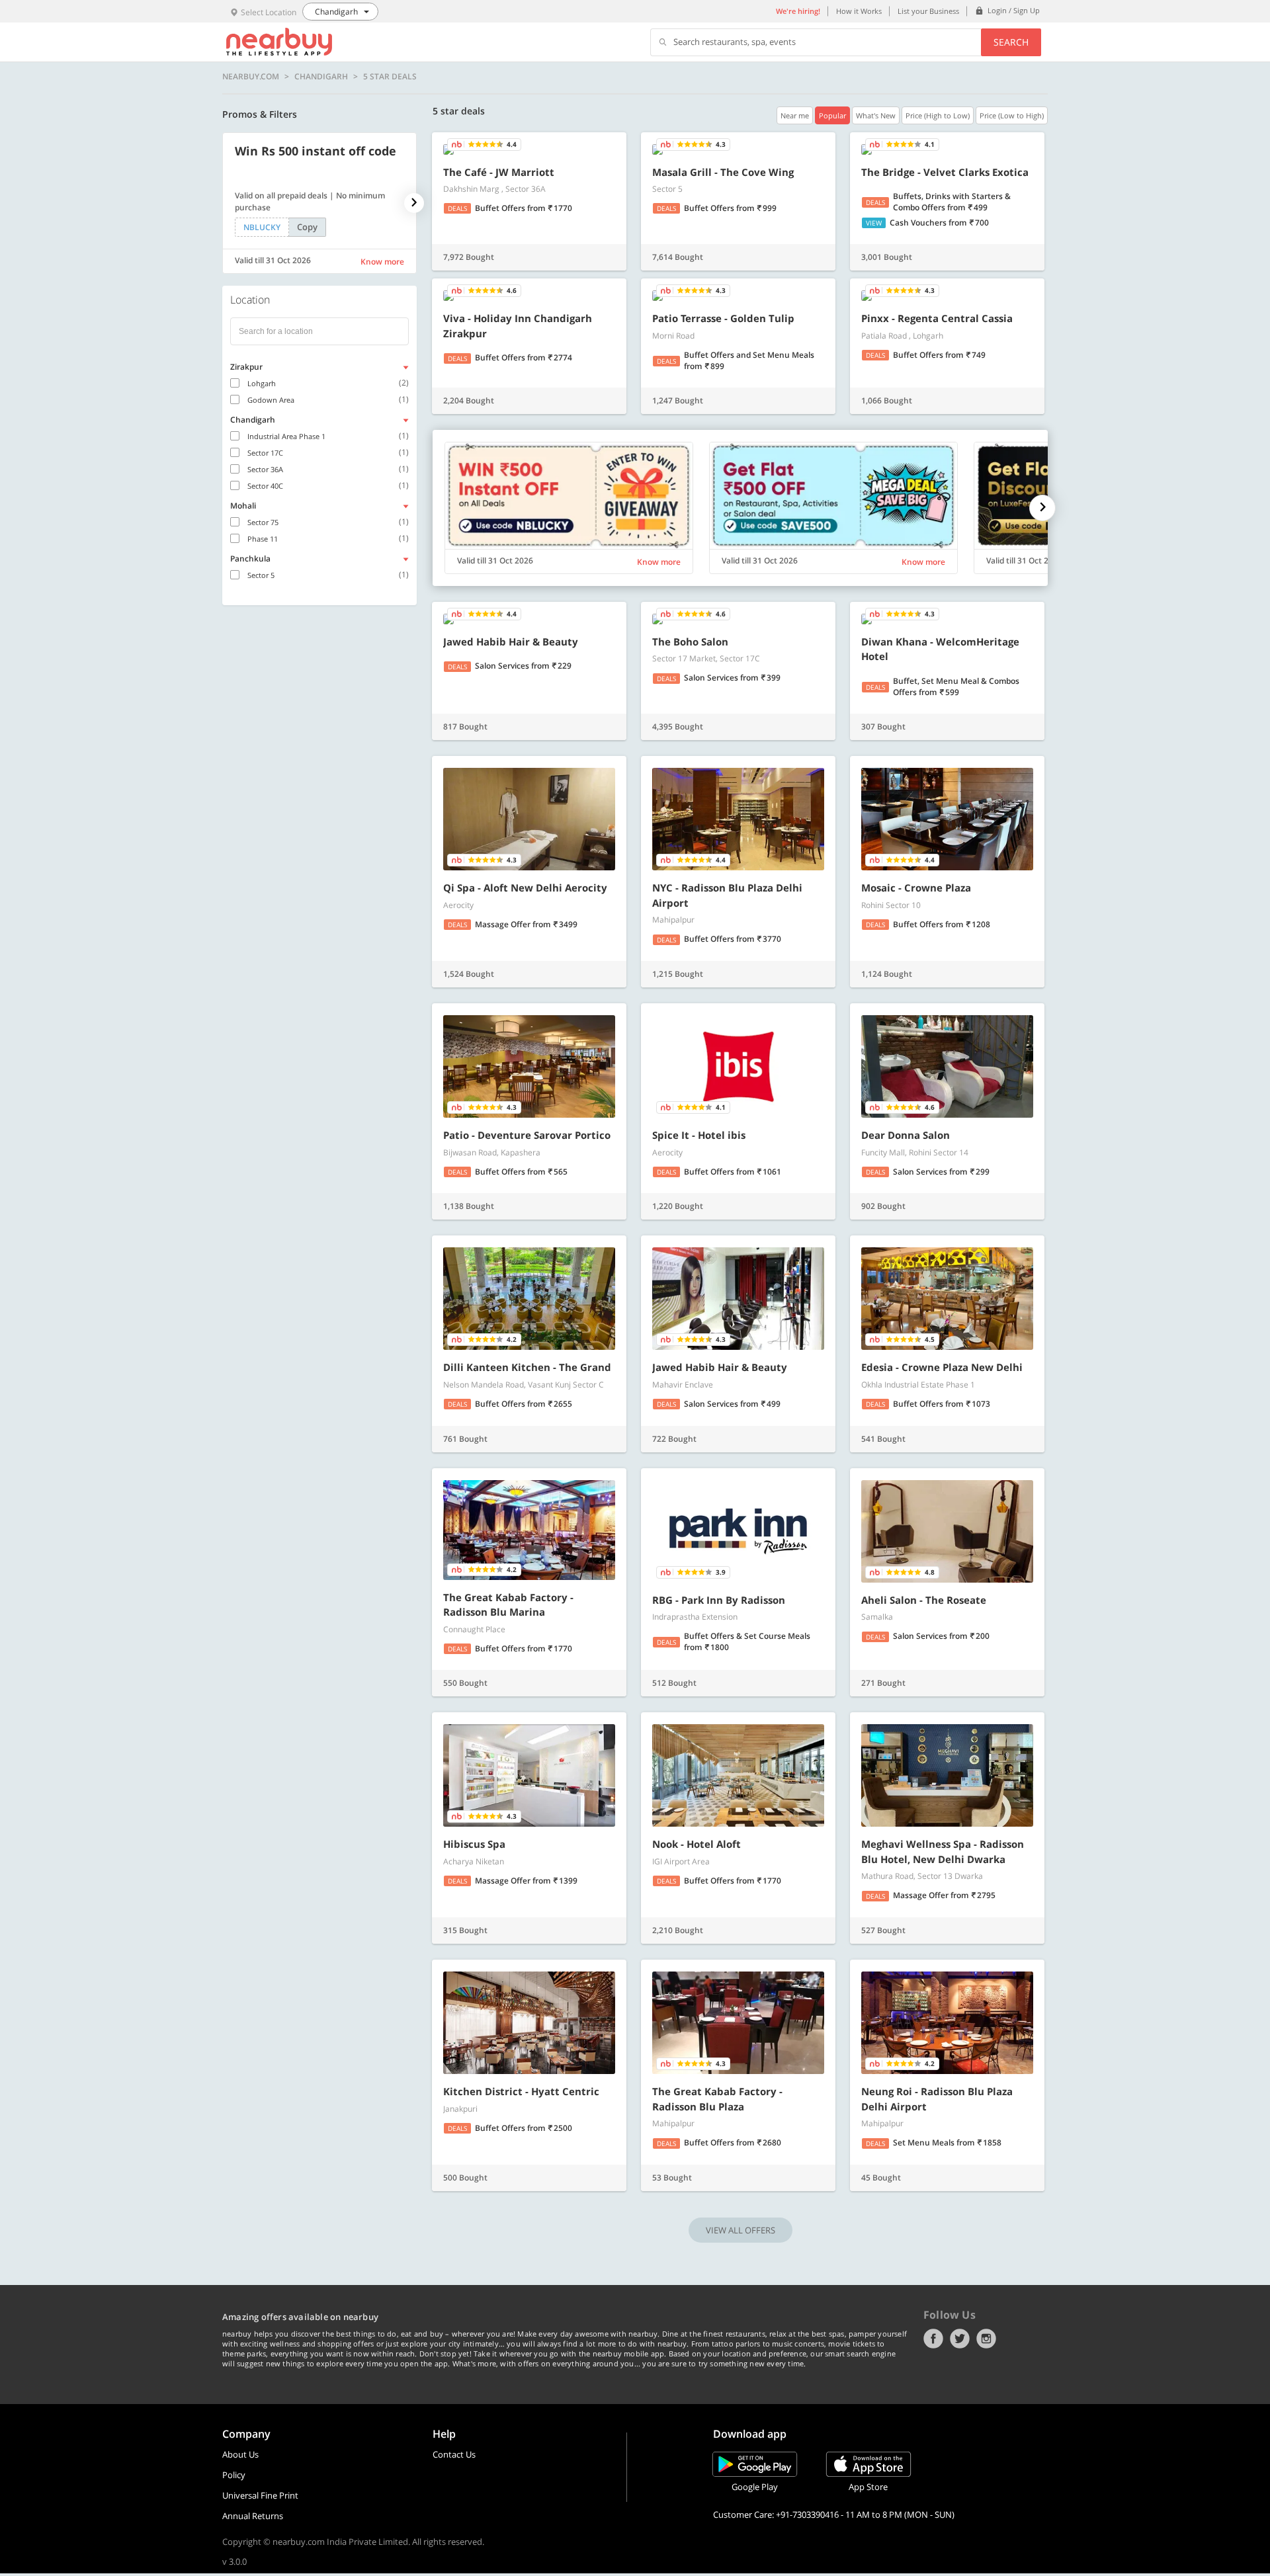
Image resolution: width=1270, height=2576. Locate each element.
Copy (307, 227)
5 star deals (390, 77)
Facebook (933, 2339)
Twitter (960, 2339)
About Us (240, 2454)
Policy (234, 2475)
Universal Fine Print (260, 2495)
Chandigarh (321, 77)
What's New (876, 115)
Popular (832, 115)
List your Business (928, 11)
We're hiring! (798, 11)
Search (1011, 42)
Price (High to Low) (938, 115)
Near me (795, 115)
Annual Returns (253, 2516)
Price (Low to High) (1012, 115)
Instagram (986, 2339)
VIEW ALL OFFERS (741, 2230)
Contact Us (454, 2454)
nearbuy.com (251, 77)
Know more (382, 262)
